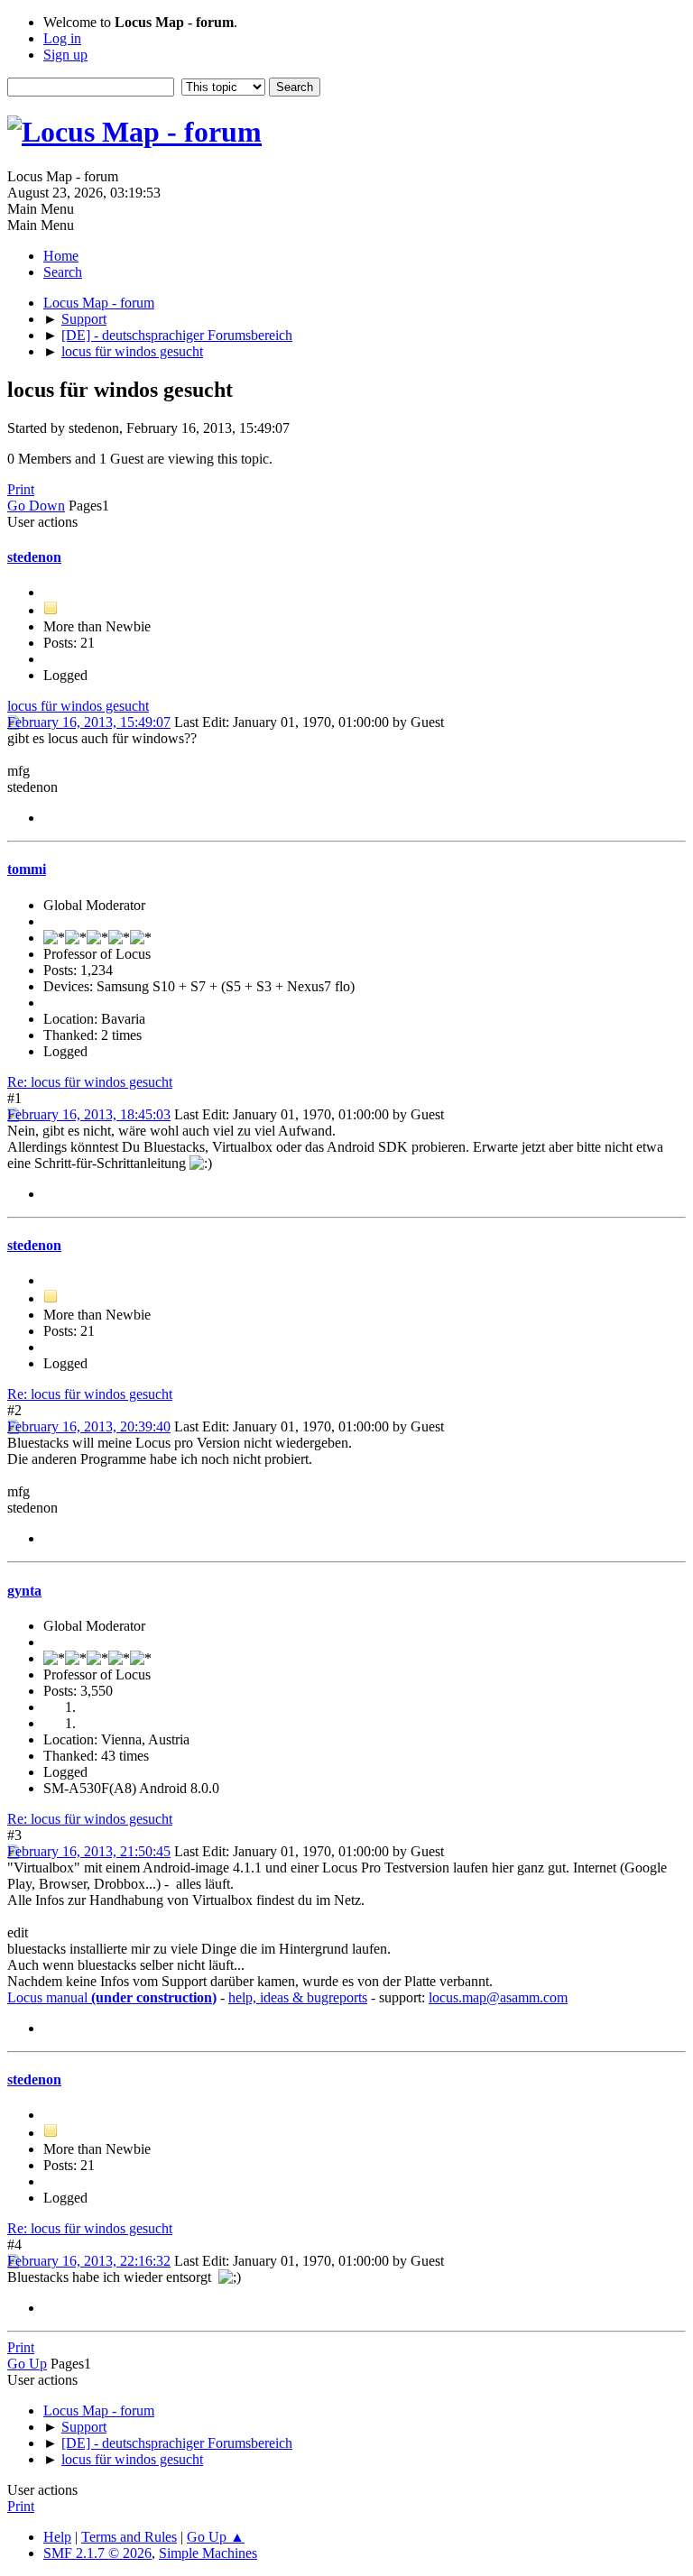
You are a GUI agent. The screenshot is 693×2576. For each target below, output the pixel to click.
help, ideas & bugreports (298, 1997)
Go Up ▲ (216, 2537)
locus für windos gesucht (78, 706)
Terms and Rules (129, 2537)
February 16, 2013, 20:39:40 (89, 1426)
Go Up (27, 2364)
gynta (24, 1591)
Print (21, 489)
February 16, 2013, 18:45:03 (89, 1114)
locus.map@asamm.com (498, 1997)
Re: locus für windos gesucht (90, 1082)
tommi (27, 869)
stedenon (34, 557)
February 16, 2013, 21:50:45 (89, 1851)
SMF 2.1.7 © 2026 (97, 2553)
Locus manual (112, 1997)
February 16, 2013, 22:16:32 (89, 2261)
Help (57, 2537)
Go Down (36, 506)
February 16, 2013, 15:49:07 (89, 722)
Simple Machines (208, 2553)
